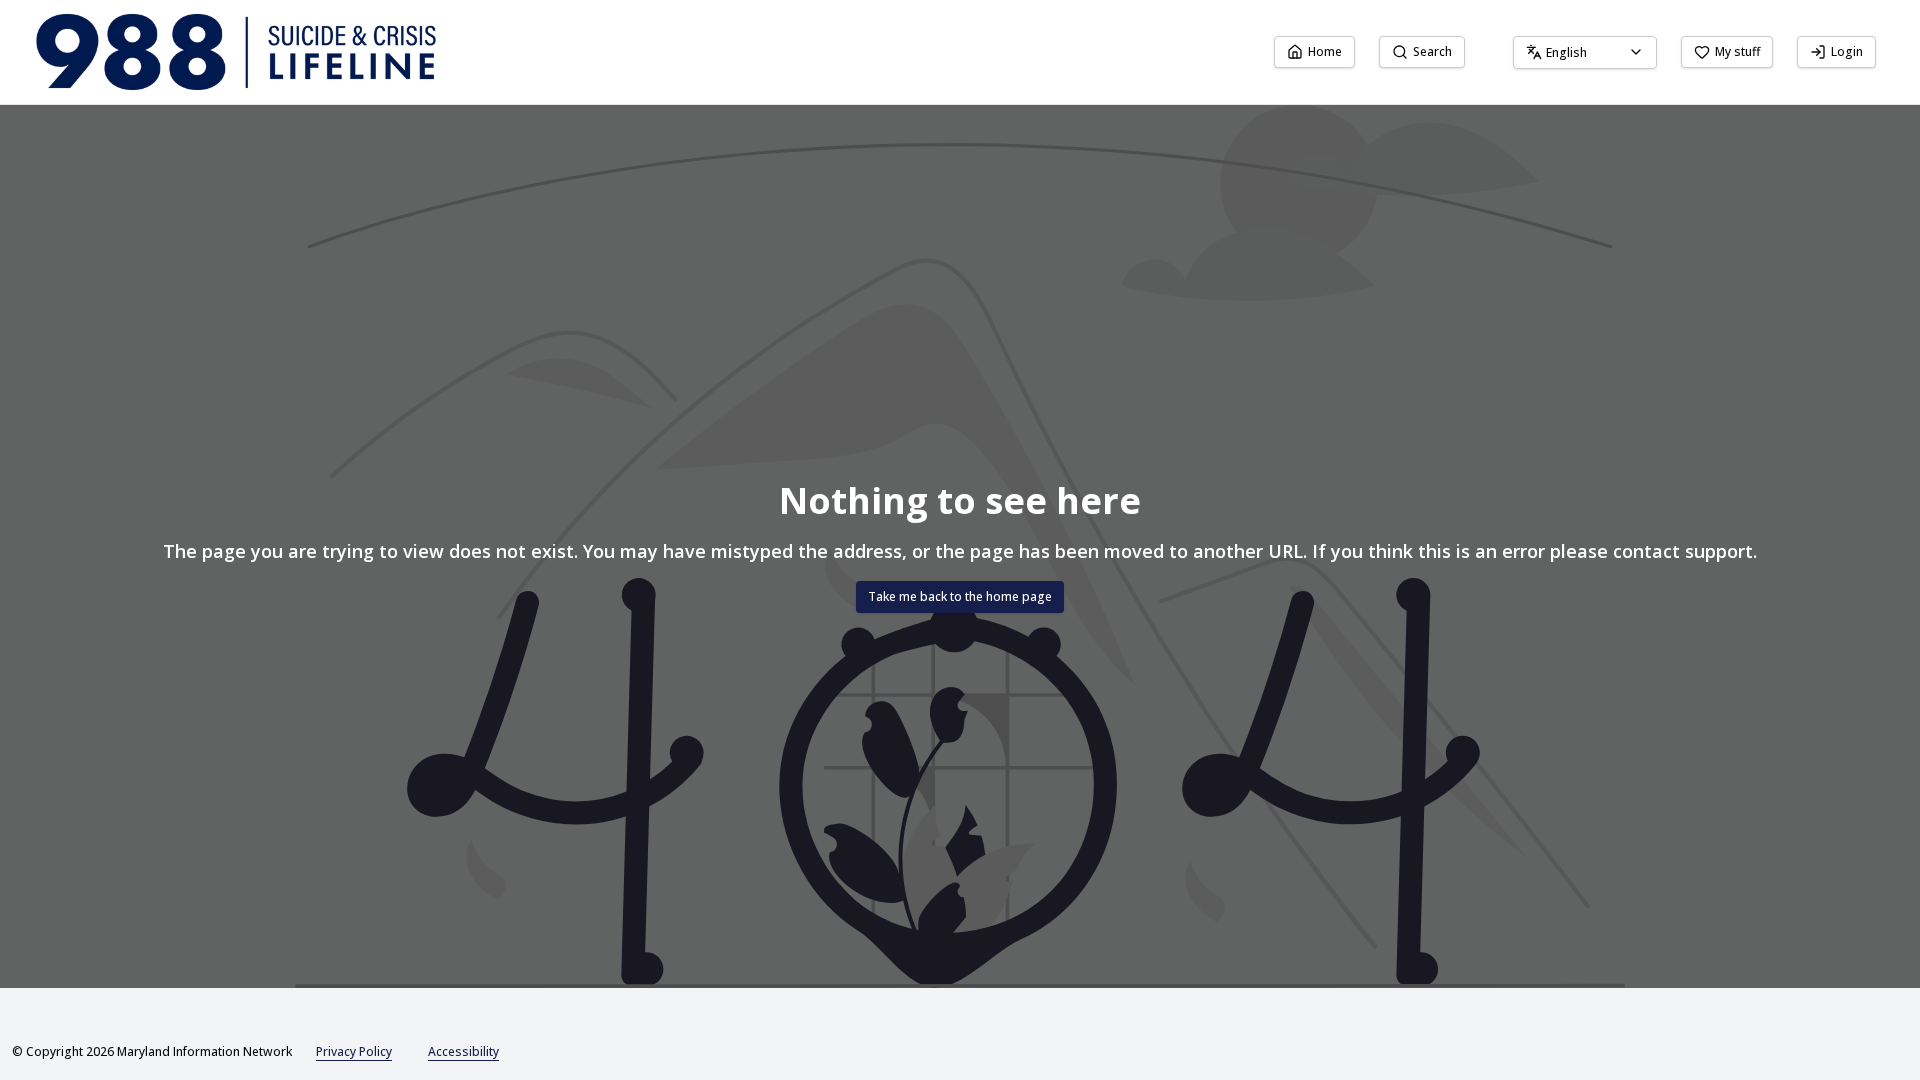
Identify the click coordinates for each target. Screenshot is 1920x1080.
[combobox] (1585, 52)
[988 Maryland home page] (236, 52)
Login (1847, 51)
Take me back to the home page (960, 596)
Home (1325, 51)
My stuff (1737, 51)
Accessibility (463, 1051)
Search (1432, 51)
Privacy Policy (354, 1051)
